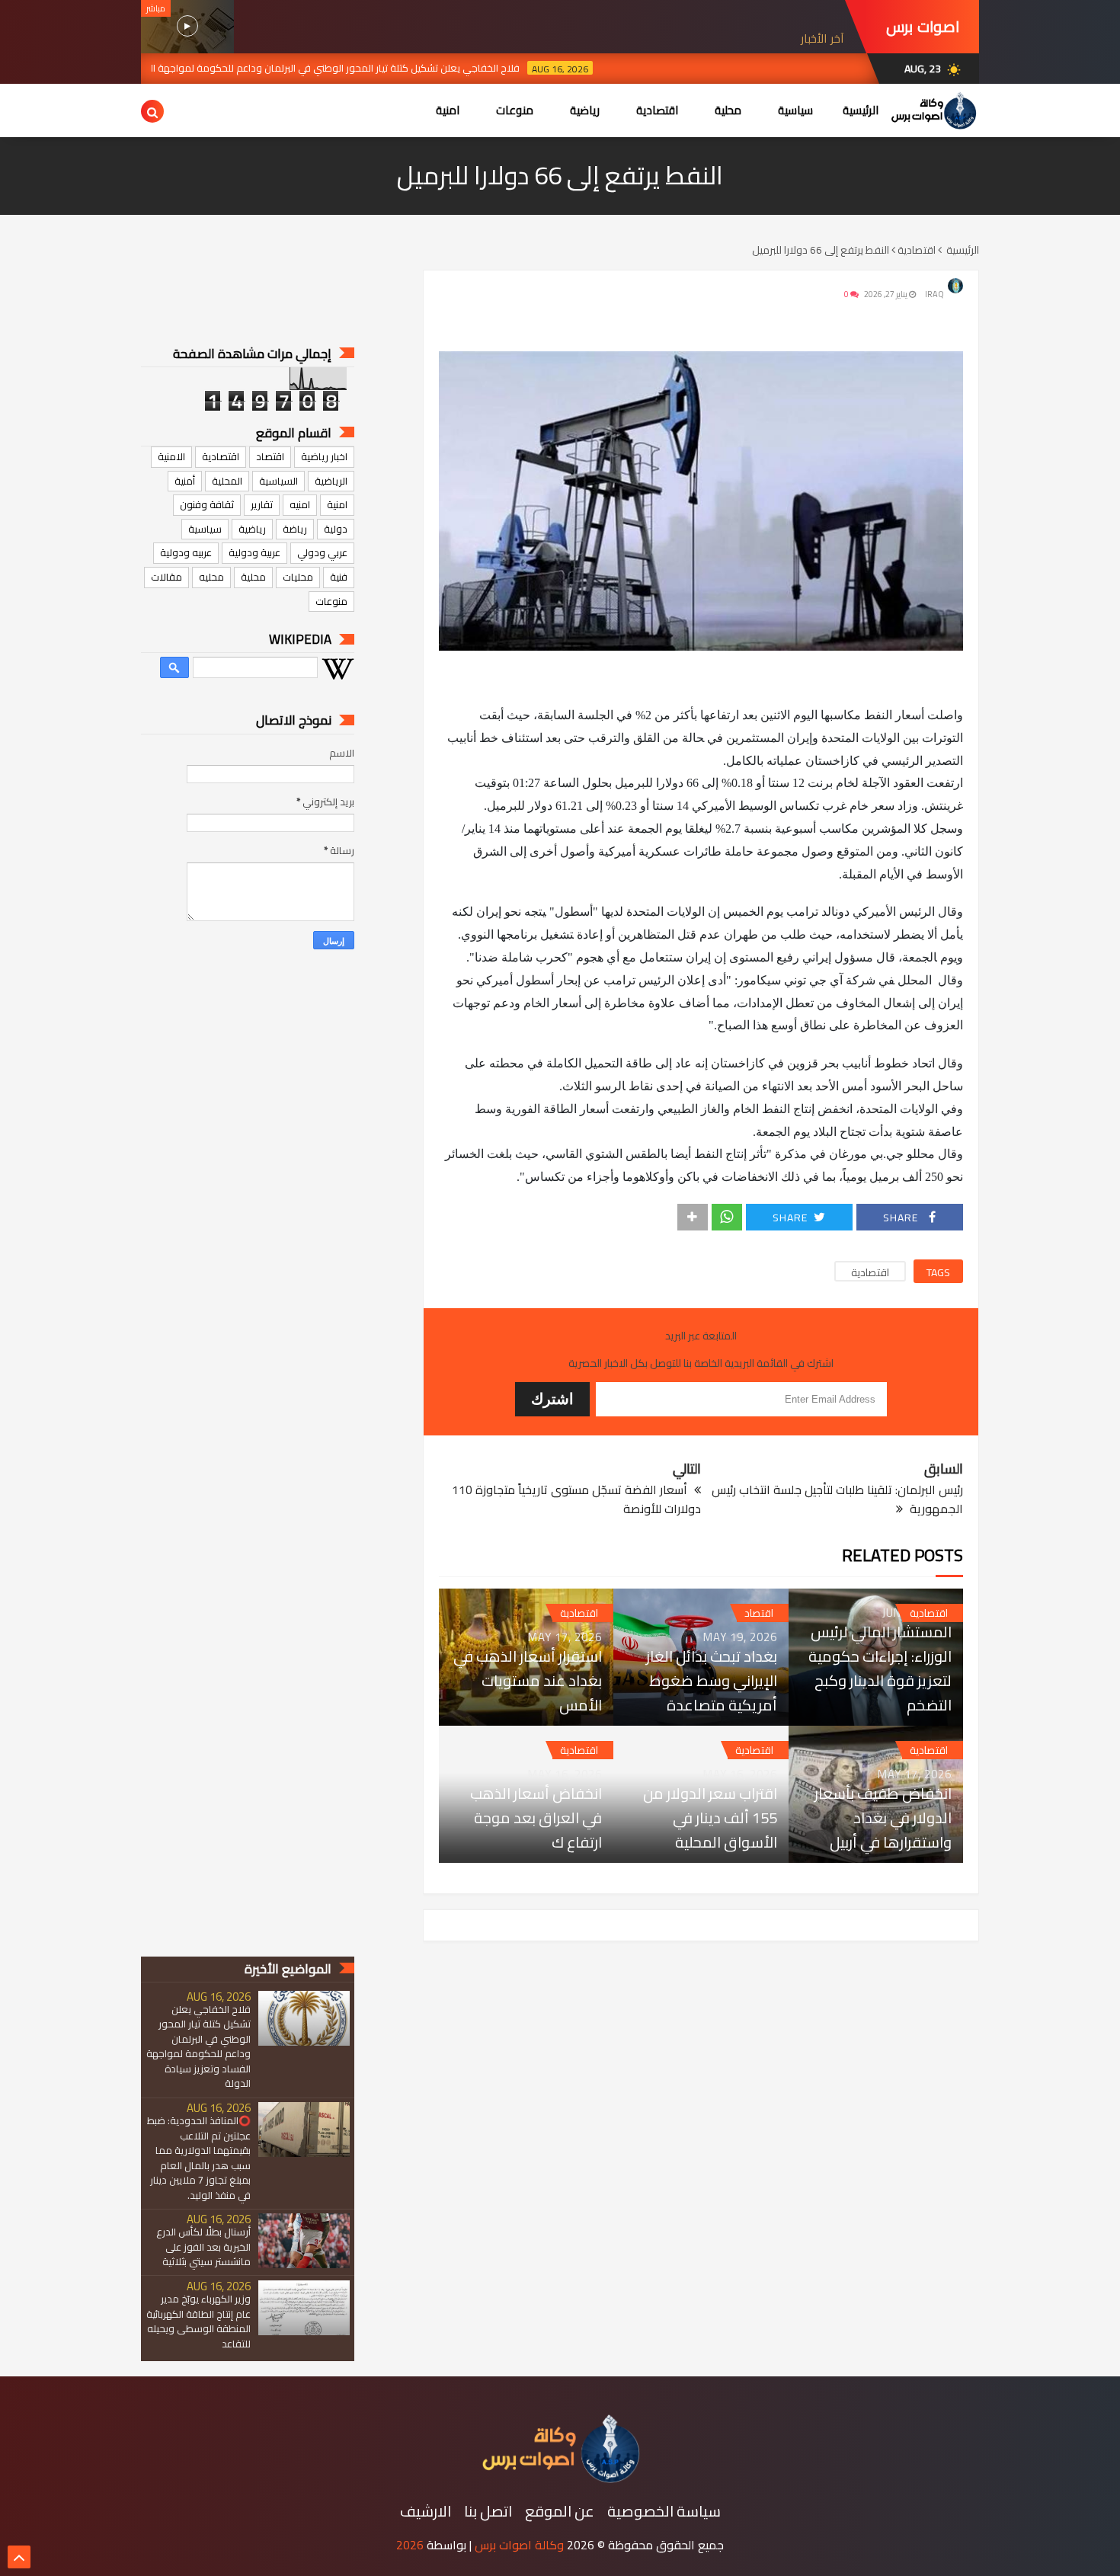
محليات (298, 577)
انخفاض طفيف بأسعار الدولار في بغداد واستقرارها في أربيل (883, 1818)
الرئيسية (861, 110)
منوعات (331, 601)
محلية (253, 577)
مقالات (166, 577)
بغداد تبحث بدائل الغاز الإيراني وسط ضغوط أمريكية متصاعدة (711, 1681)
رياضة (295, 529)
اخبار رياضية (324, 456)
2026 (410, 2545)
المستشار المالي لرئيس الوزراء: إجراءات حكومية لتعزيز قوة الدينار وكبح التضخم (880, 1669)
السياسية (278, 481)
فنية (339, 577)
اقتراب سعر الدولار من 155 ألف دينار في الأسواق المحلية (710, 1818)
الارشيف (426, 2511)
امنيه (300, 504)
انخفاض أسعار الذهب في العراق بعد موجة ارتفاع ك (536, 1818)
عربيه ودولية (186, 552)
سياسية (205, 529)
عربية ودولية (254, 552)
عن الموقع (560, 2511)
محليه (211, 577)
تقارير (262, 504)
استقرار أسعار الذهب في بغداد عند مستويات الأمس (528, 1681)
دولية (336, 529)
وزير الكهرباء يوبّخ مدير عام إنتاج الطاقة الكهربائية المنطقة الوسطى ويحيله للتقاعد (198, 2321)
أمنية (185, 481)
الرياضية (331, 481)
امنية (337, 504)
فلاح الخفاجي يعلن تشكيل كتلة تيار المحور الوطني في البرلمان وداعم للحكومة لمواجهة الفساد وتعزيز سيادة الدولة (373, 68)
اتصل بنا (488, 2511)
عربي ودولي (322, 552)
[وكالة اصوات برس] (560, 2479)
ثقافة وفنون (207, 504)
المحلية (227, 481)
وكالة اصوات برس (519, 2545)
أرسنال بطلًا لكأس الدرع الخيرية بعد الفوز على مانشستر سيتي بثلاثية (203, 2246)
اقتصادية (870, 1272)
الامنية (171, 456)
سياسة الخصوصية (664, 2511)
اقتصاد (759, 1613)
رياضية (252, 529)
